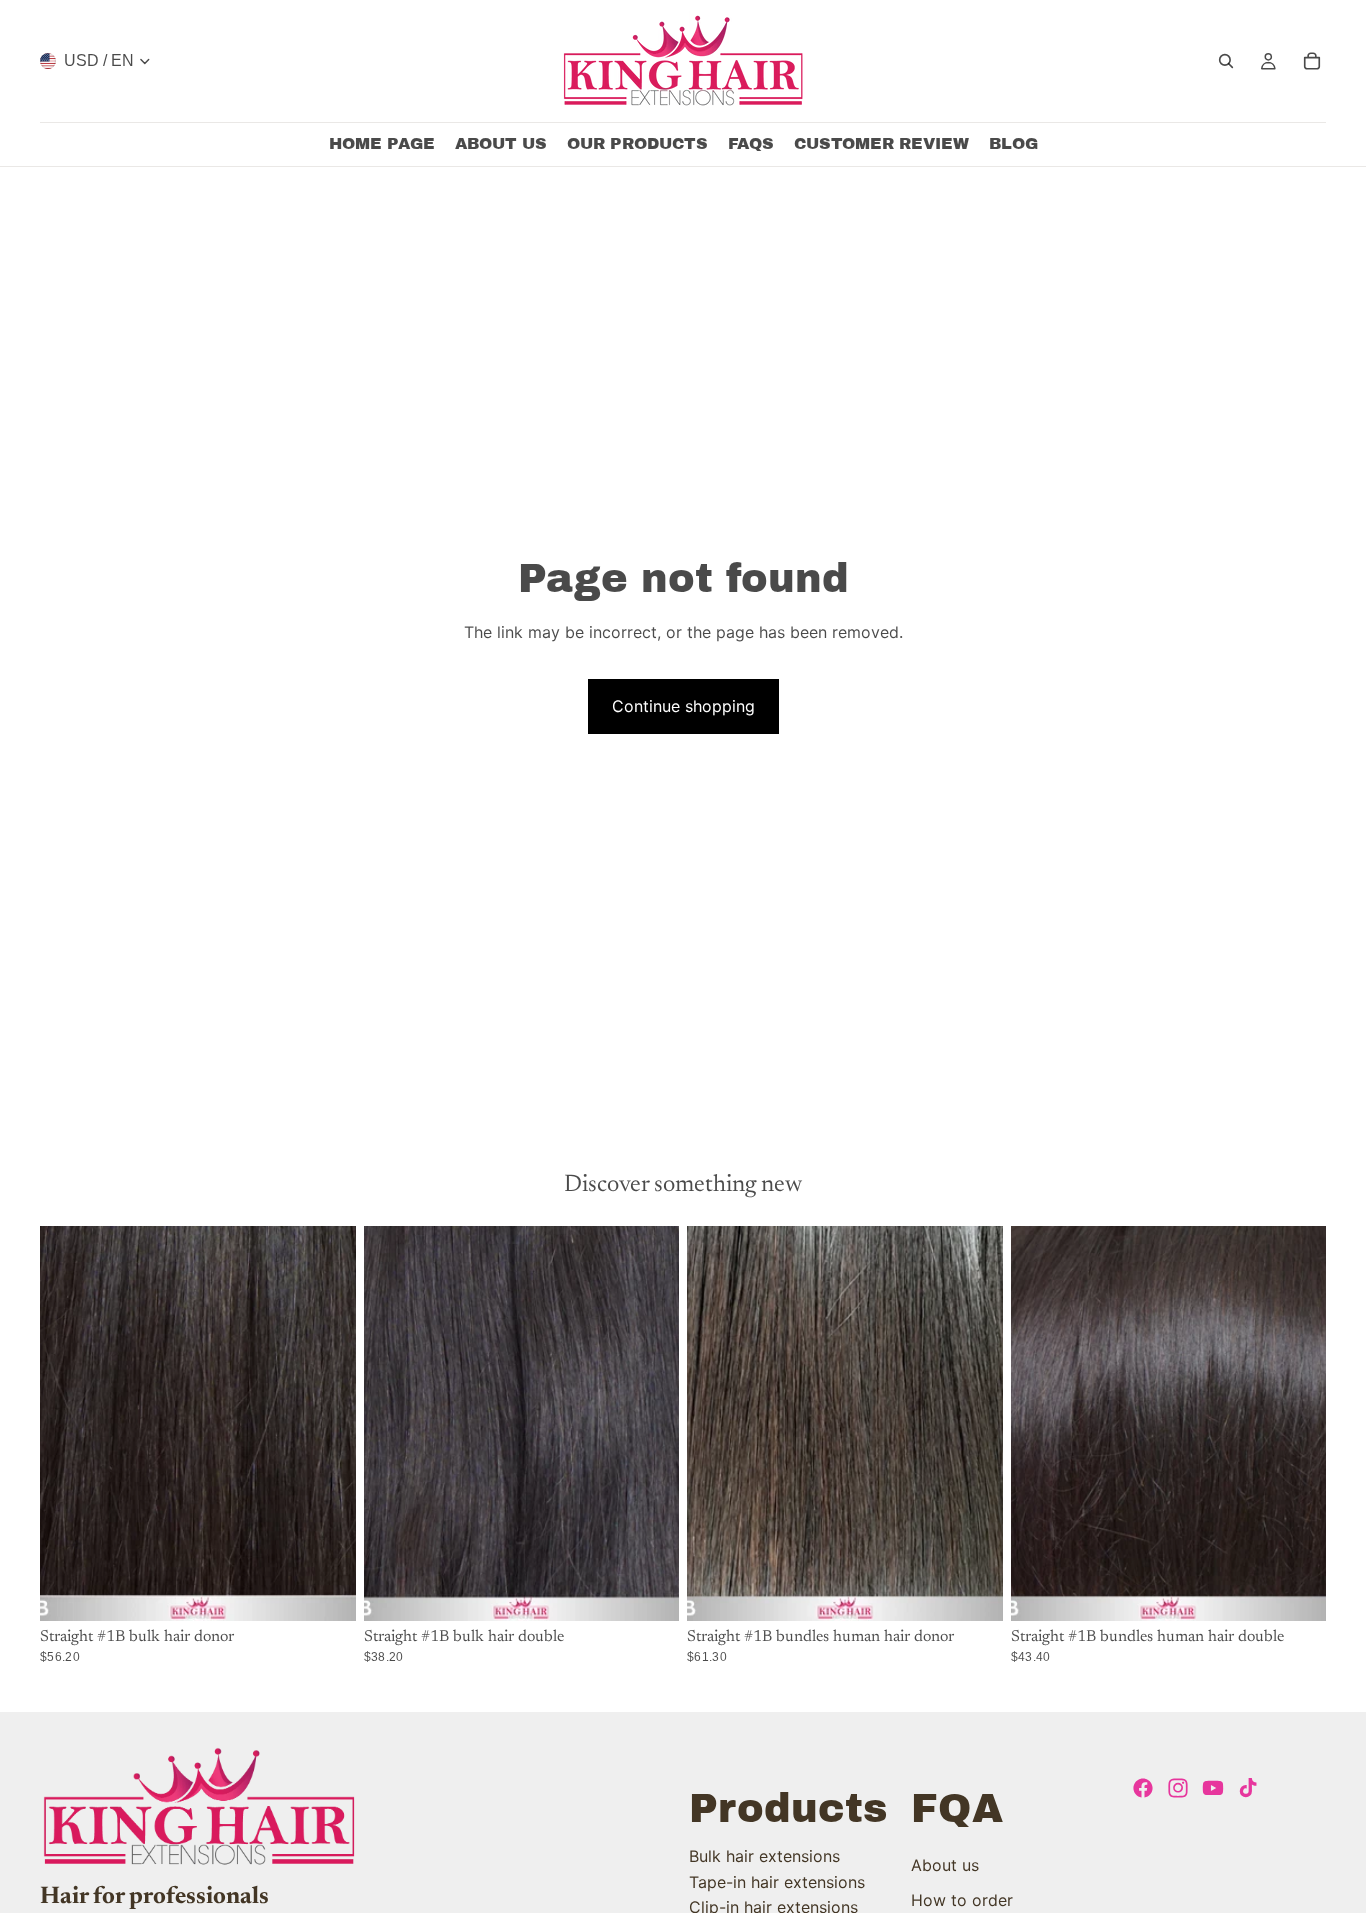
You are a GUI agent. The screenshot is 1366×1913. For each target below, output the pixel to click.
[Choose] (325, 1590)
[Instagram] (1178, 1788)
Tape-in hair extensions (777, 1881)
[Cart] (1312, 61)
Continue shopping (683, 706)
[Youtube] (1213, 1788)
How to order (962, 1899)
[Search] (1226, 61)
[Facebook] (1143, 1788)
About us (945, 1865)
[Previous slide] (70, 1424)
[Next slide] (326, 1424)
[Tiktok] (1248, 1788)
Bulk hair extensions (764, 1856)
